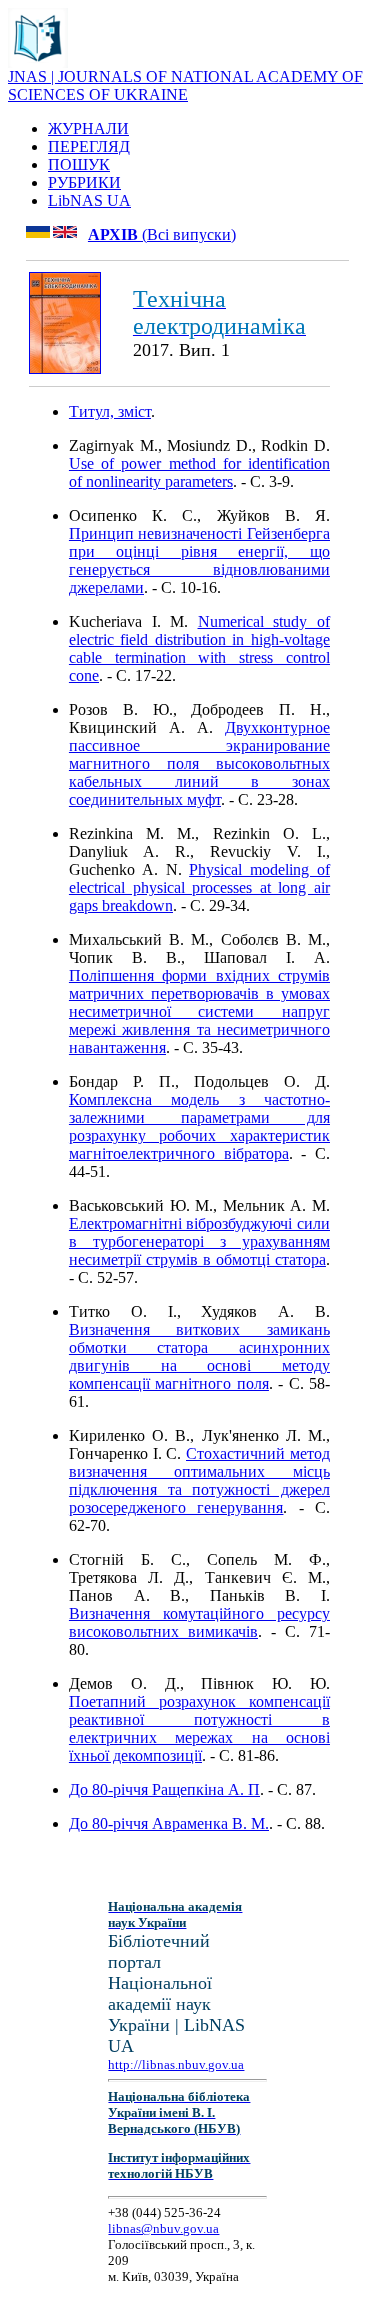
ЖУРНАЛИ (88, 128)
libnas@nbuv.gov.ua (163, 2228)
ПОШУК (79, 164)
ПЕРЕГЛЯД (89, 146)
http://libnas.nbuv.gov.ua (176, 2064)
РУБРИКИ (84, 182)
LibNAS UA (89, 200)
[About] (38, 62)
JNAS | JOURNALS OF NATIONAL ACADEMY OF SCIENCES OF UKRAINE (185, 85)
